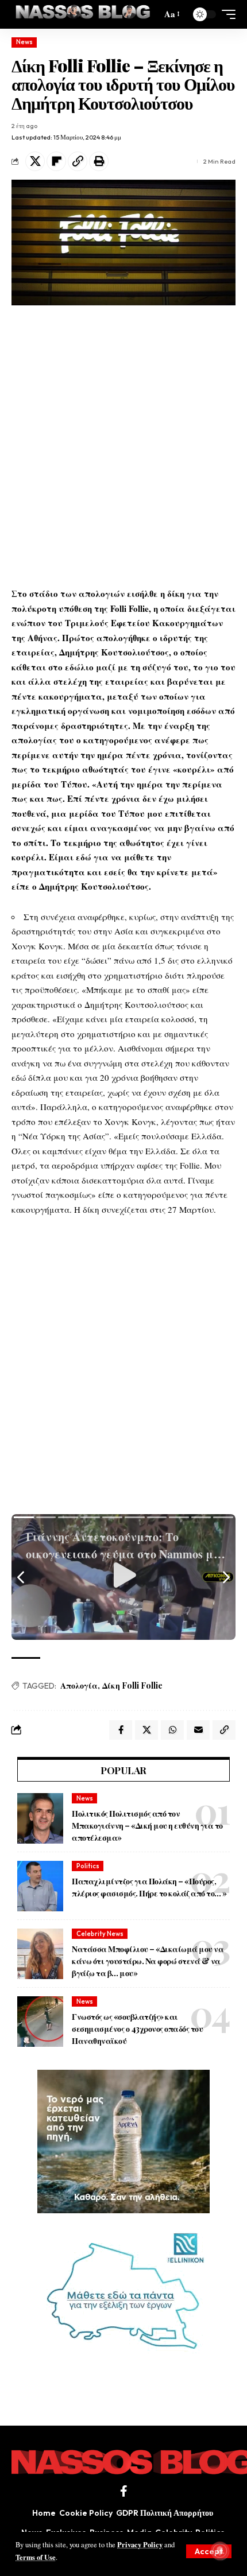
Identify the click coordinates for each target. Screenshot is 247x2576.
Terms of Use (36, 2557)
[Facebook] (124, 2491)
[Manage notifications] (220, 2551)
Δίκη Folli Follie (132, 1685)
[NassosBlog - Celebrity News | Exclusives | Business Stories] (84, 14)
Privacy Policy (140, 2544)
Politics (88, 1866)
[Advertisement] (123, 446)
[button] (209, 2551)
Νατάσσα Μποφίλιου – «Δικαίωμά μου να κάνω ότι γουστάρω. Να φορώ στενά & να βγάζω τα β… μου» (148, 1961)
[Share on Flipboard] (56, 161)
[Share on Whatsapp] (172, 1730)
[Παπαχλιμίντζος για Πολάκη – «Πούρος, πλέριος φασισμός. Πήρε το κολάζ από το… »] (40, 1886)
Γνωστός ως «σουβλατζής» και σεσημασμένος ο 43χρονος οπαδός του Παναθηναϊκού (137, 2029)
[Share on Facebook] (121, 1730)
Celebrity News (100, 1934)
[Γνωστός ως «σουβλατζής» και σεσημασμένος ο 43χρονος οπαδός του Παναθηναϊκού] (40, 2022)
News (24, 42)
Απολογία (79, 1685)
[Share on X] (35, 161)
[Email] (198, 1730)
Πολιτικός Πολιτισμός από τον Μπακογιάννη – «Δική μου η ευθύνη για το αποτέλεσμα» (147, 1826)
